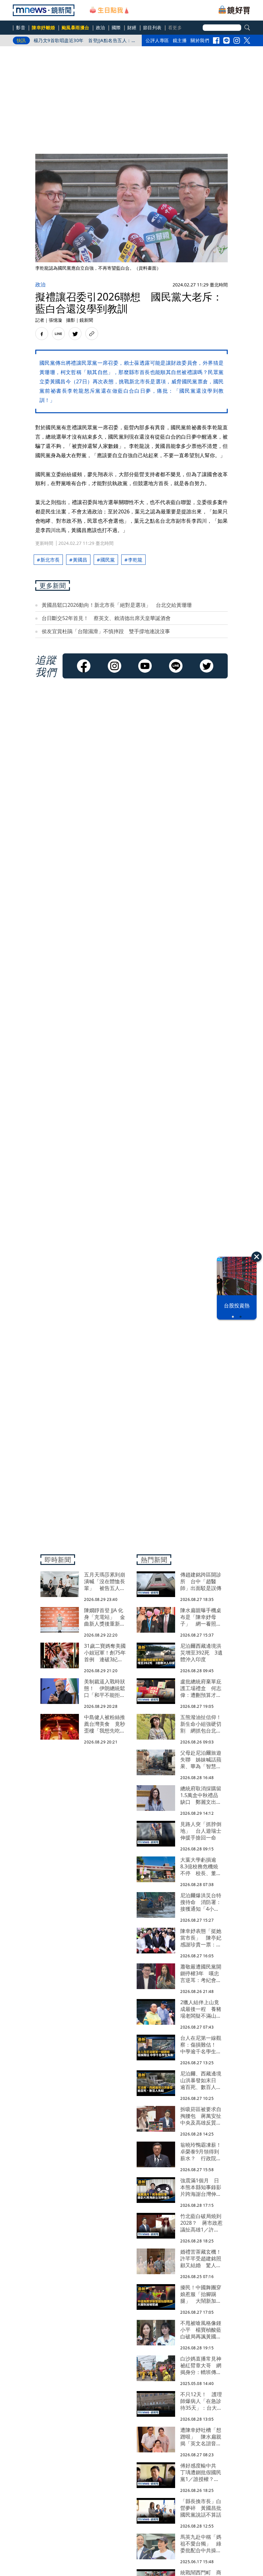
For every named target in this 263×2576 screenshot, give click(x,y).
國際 (116, 27)
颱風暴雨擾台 (76, 27)
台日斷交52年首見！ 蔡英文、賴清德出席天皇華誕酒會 (106, 618)
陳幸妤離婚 (43, 27)
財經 (132, 27)
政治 (101, 27)
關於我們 (200, 40)
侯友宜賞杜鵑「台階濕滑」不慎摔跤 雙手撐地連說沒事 (106, 631)
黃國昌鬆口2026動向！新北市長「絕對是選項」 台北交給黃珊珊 (117, 605)
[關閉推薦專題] (257, 1257)
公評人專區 (157, 40)
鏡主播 (180, 40)
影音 (21, 27)
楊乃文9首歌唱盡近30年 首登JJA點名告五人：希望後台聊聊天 (85, 42)
